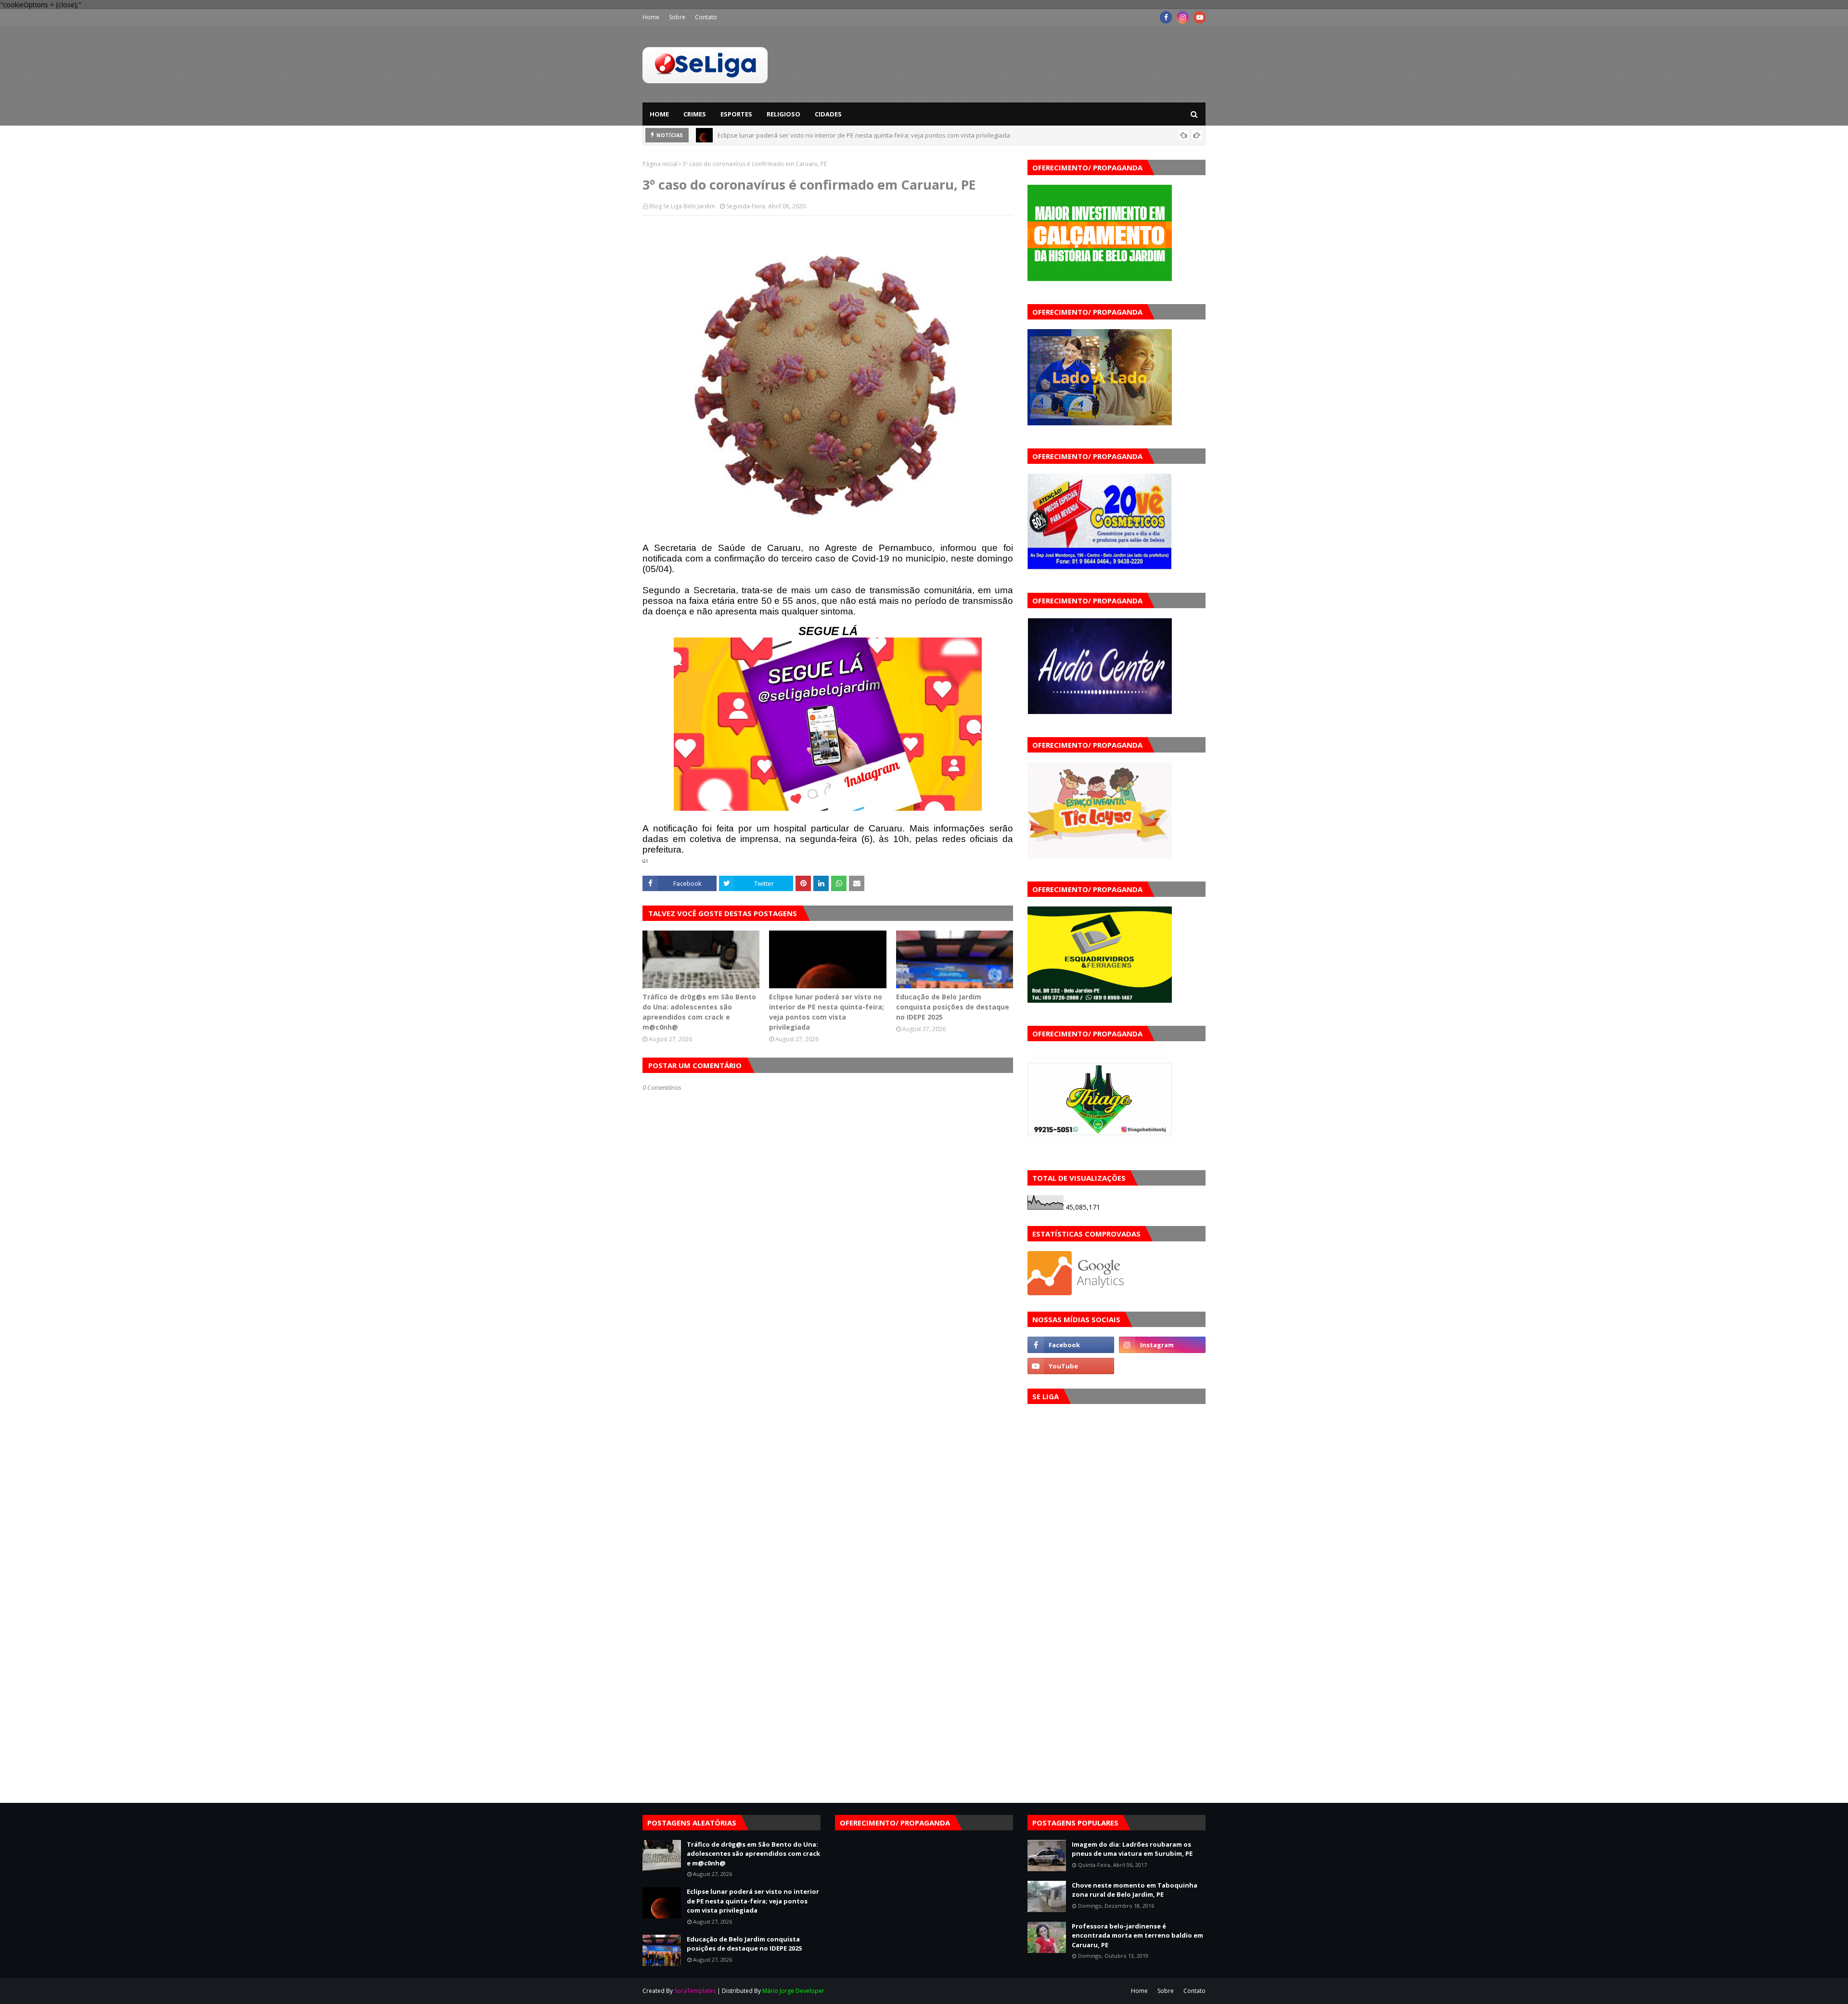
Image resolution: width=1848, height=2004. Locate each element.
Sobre (677, 17)
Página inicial (660, 164)
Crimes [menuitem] (695, 114)
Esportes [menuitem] (736, 114)
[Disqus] (828, 1432)
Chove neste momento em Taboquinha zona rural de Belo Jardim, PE (1135, 1890)
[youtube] (1200, 17)
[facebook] (1166, 17)
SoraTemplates (695, 1991)
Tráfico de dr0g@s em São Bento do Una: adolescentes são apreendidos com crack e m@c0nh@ (699, 1012)
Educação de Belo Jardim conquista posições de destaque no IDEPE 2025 (823, 135)
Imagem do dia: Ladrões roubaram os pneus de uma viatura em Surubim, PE (1132, 1849)
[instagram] (1183, 17)
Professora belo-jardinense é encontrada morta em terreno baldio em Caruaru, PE (1137, 1935)
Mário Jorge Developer (793, 1991)
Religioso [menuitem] (783, 114)
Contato (706, 17)
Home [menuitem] (659, 114)
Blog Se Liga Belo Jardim (682, 206)
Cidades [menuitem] (828, 114)
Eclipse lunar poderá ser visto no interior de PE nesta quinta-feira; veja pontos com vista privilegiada (827, 1012)
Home (651, 17)
